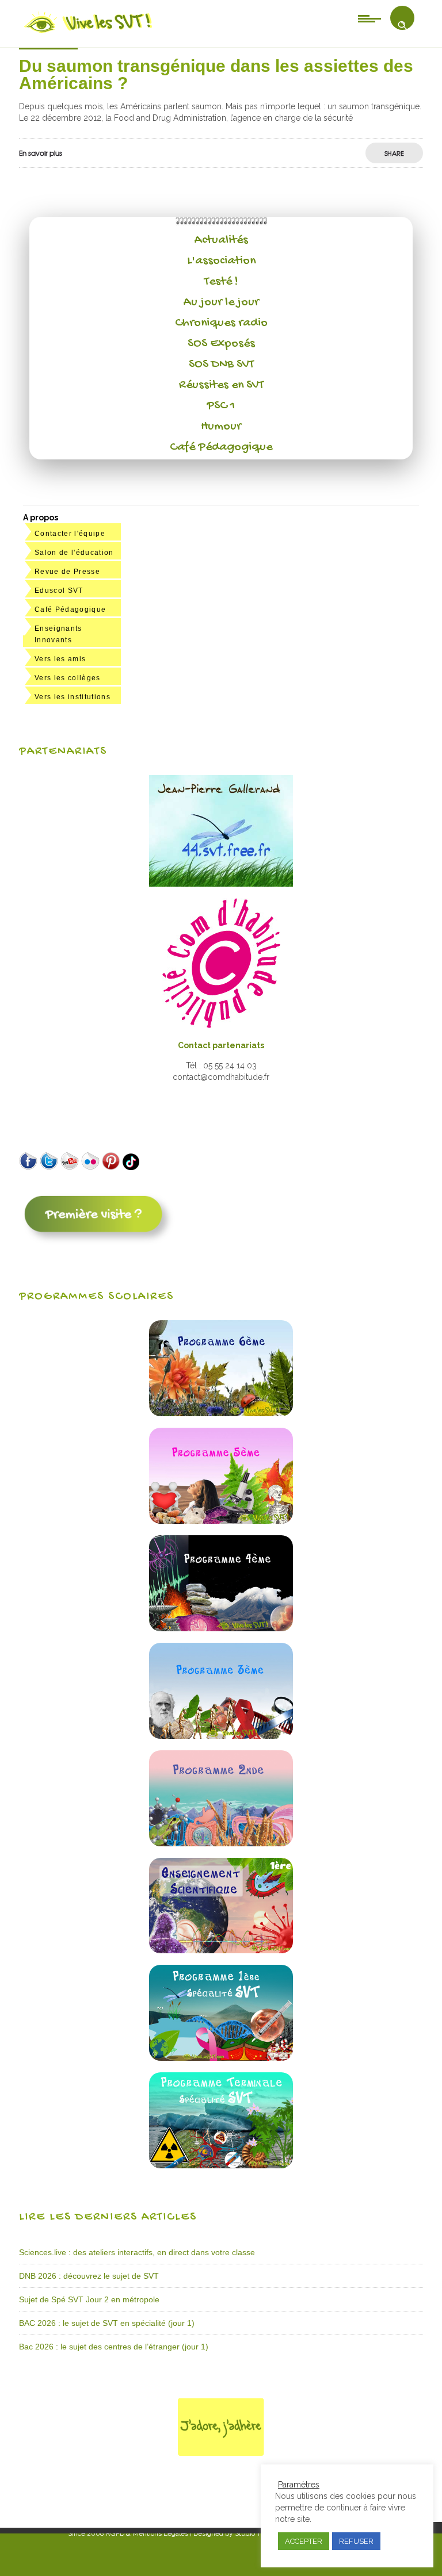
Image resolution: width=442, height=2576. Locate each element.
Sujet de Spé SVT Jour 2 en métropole (89, 2299)
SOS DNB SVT (221, 365)
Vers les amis (60, 659)
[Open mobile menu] (369, 18)
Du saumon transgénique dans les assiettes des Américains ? (216, 74)
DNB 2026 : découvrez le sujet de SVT (89, 2276)
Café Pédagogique (221, 447)
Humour (221, 427)
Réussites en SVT (221, 385)
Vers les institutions (73, 697)
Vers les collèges (68, 678)
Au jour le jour (221, 302)
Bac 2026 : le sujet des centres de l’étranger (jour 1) (114, 2347)
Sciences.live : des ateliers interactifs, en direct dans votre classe (137, 2252)
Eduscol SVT (59, 591)
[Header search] (402, 25)
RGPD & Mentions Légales (147, 2533)
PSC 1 (221, 406)
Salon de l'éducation (74, 553)
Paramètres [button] (299, 2485)
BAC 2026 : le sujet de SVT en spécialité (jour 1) (107, 2323)
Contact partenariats (221, 1045)
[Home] (89, 33)
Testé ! (221, 282)
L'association (221, 261)
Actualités (221, 240)
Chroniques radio (221, 323)
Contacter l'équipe (70, 534)
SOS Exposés (221, 344)
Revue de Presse (67, 572)
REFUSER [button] (356, 2541)
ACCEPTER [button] (304, 2541)
